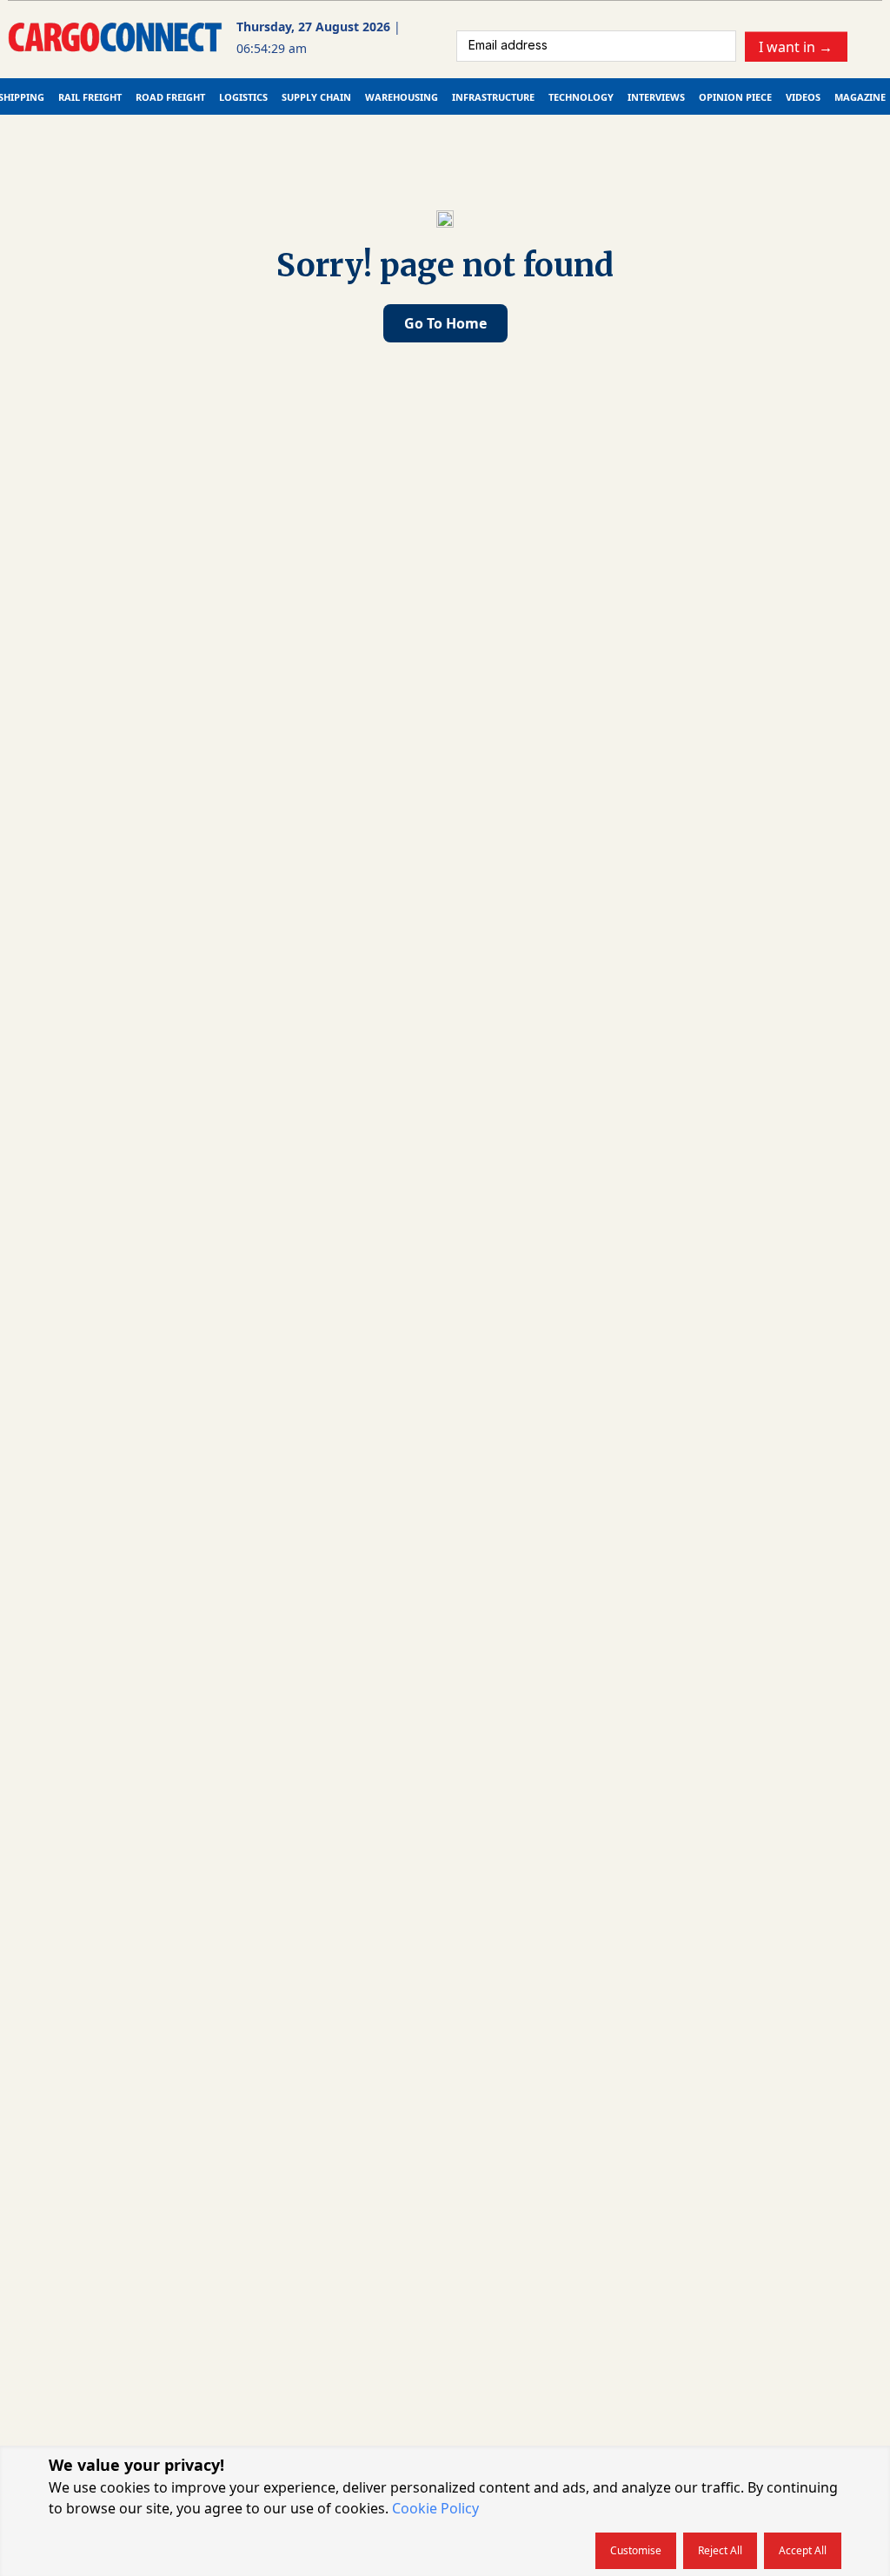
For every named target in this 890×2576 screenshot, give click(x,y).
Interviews (656, 97)
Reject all (720, 2550)
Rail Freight (90, 97)
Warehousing (402, 97)
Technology (581, 97)
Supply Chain (316, 97)
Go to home (445, 323)
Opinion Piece (735, 97)
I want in (796, 46)
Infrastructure (493, 97)
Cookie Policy (435, 2508)
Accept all (803, 2550)
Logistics (243, 97)
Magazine (860, 97)
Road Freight (170, 97)
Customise (636, 2550)
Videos (803, 97)
